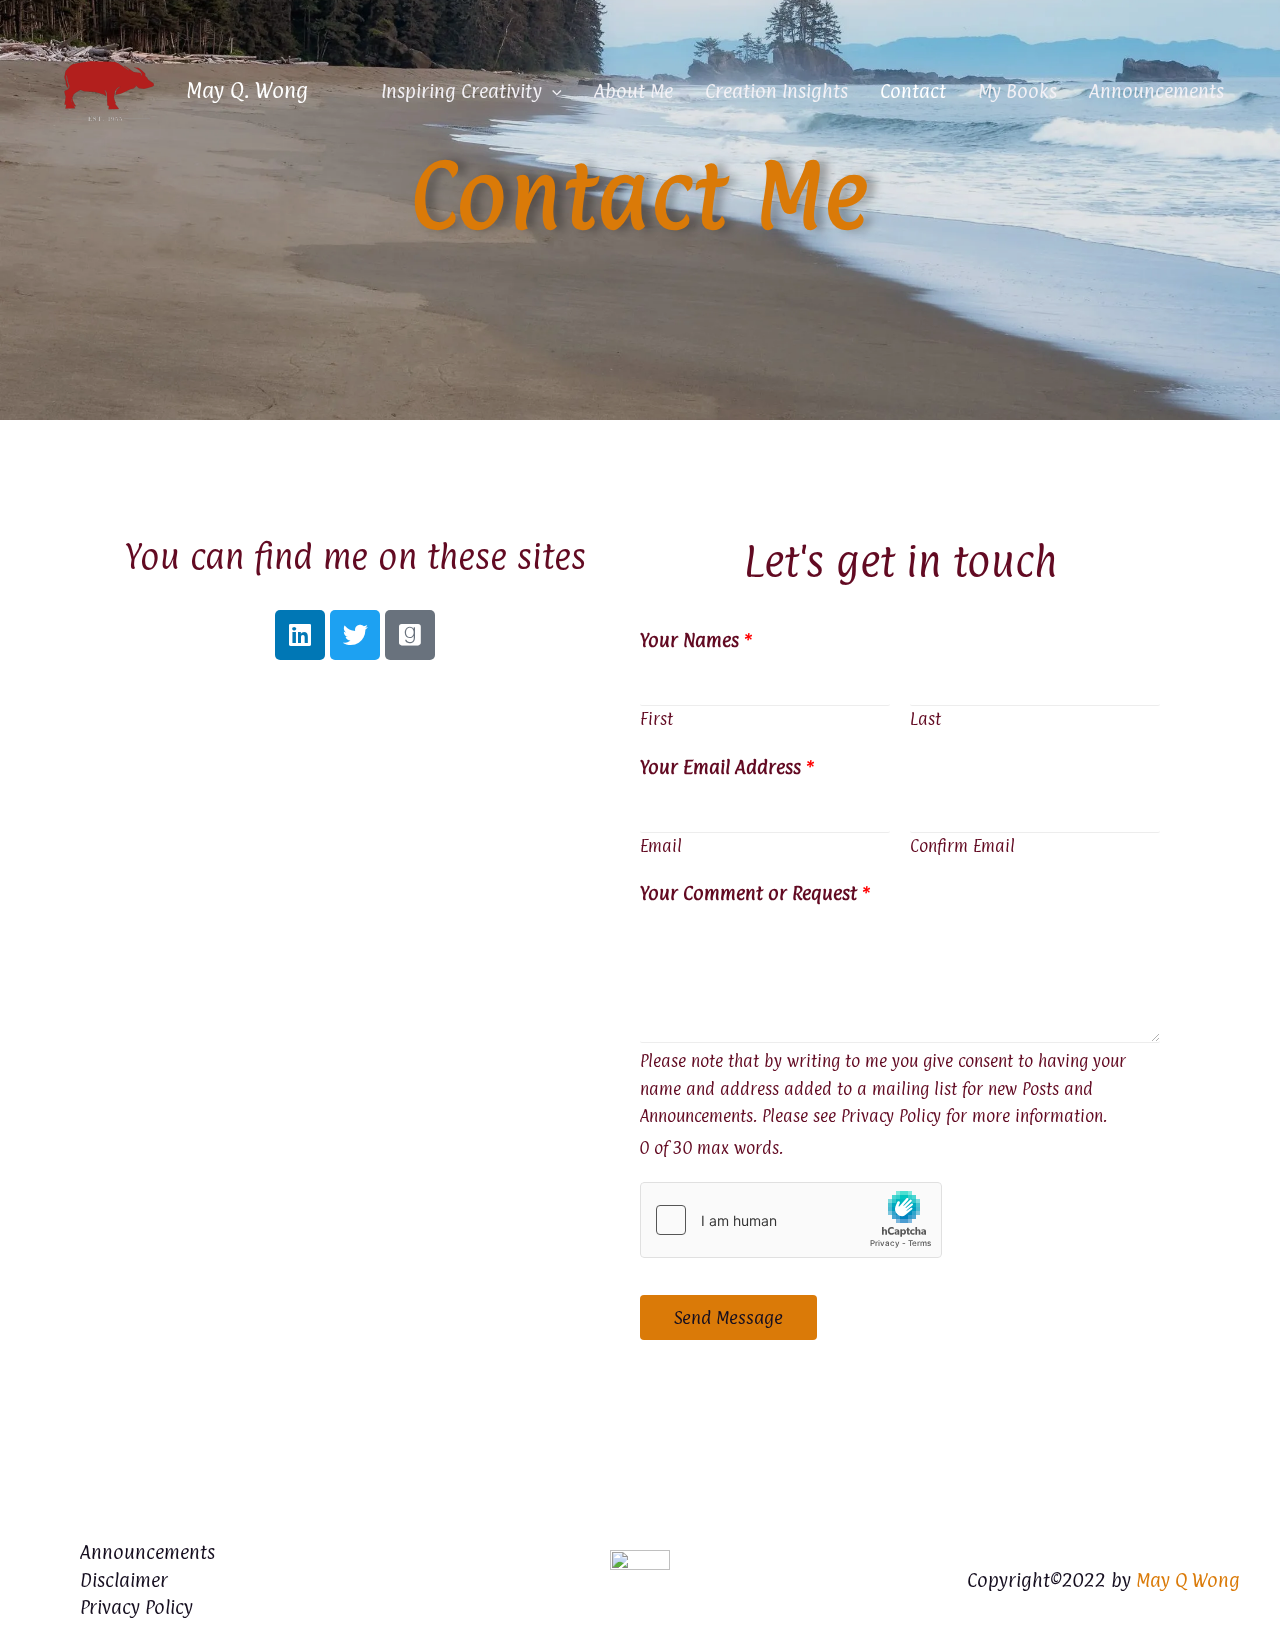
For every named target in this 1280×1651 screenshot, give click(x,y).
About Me (633, 91)
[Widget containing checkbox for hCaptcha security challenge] (791, 1220)
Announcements (1156, 91)
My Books (1017, 91)
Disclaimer (124, 1580)
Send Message (728, 1317)
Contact (913, 91)
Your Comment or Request (755, 893)
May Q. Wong (247, 90)
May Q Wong (1188, 1580)
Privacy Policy (136, 1607)
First (656, 719)
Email (661, 846)
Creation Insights (776, 91)
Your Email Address (727, 767)
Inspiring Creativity (461, 91)
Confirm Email (962, 846)
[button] (552, 91)
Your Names (696, 640)
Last (925, 719)
